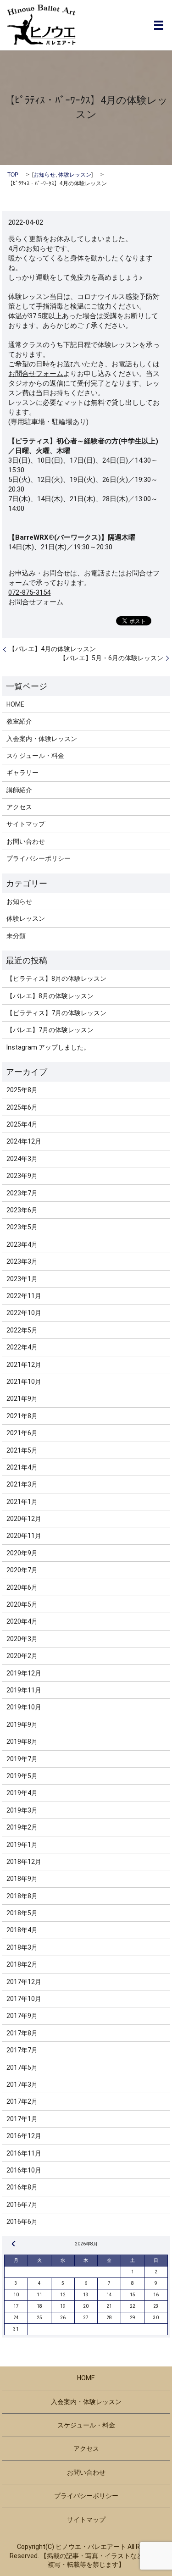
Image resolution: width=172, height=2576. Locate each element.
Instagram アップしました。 (48, 1047)
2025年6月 (22, 1107)
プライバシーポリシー (39, 858)
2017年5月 (22, 2067)
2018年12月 (24, 1862)
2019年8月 (22, 1741)
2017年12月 (24, 1982)
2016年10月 (24, 2170)
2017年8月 (22, 2033)
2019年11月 (24, 1690)
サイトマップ (26, 824)
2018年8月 (22, 1896)
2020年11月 (24, 1536)
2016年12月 (24, 2136)
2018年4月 (22, 1930)
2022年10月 (24, 1313)
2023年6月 (22, 1210)
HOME (15, 704)
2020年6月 (22, 1587)
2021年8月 (22, 1416)
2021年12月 (24, 1365)
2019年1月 (22, 1845)
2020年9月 (22, 1553)
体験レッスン (75, 175)
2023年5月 (22, 1227)
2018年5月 (22, 1913)
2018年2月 (22, 1964)
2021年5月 (22, 1450)
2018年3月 (22, 1947)
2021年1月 (22, 1502)
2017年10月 (24, 1999)
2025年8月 (22, 1090)
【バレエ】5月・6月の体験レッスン (111, 658)
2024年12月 (24, 1141)
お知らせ (44, 175)
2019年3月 (22, 1810)
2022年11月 (24, 1296)
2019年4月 (22, 1793)
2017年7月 (22, 2050)
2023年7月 (22, 1193)
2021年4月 (22, 1467)
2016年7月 (22, 2205)
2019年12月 (24, 1673)
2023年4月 (22, 1244)
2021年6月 (22, 1433)
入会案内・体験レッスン (42, 739)
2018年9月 (22, 1879)
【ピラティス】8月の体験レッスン (56, 978)
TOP (13, 175)
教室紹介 (19, 721)
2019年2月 (22, 1827)
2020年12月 (24, 1519)
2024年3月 (22, 1159)
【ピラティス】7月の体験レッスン (56, 1013)
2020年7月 (22, 1570)
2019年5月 (22, 1776)
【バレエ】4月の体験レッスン (52, 649)
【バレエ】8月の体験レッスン (50, 996)
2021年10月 (24, 1382)
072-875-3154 (29, 592)
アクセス (19, 807)
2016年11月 (24, 2153)
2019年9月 (22, 1725)
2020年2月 (22, 1656)
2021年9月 (22, 1399)
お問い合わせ (26, 841)
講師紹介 (19, 790)
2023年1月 (22, 1279)
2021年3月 (22, 1484)
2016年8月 (22, 2187)
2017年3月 (22, 2084)
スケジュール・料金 (35, 756)
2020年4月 (22, 1621)
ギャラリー (22, 773)
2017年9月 (22, 2016)
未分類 (16, 936)
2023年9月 (22, 1176)
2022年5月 (22, 1330)
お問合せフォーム (36, 374)
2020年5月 (22, 1604)
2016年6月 (22, 2222)
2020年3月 (22, 1639)
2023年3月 (22, 1261)
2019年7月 (22, 1759)
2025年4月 (22, 1124)
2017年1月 (22, 2119)
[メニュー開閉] (159, 25)
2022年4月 (22, 1347)
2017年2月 (22, 2101)
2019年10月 (24, 1707)
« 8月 (14, 2244)
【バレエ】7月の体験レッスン (50, 1030)
